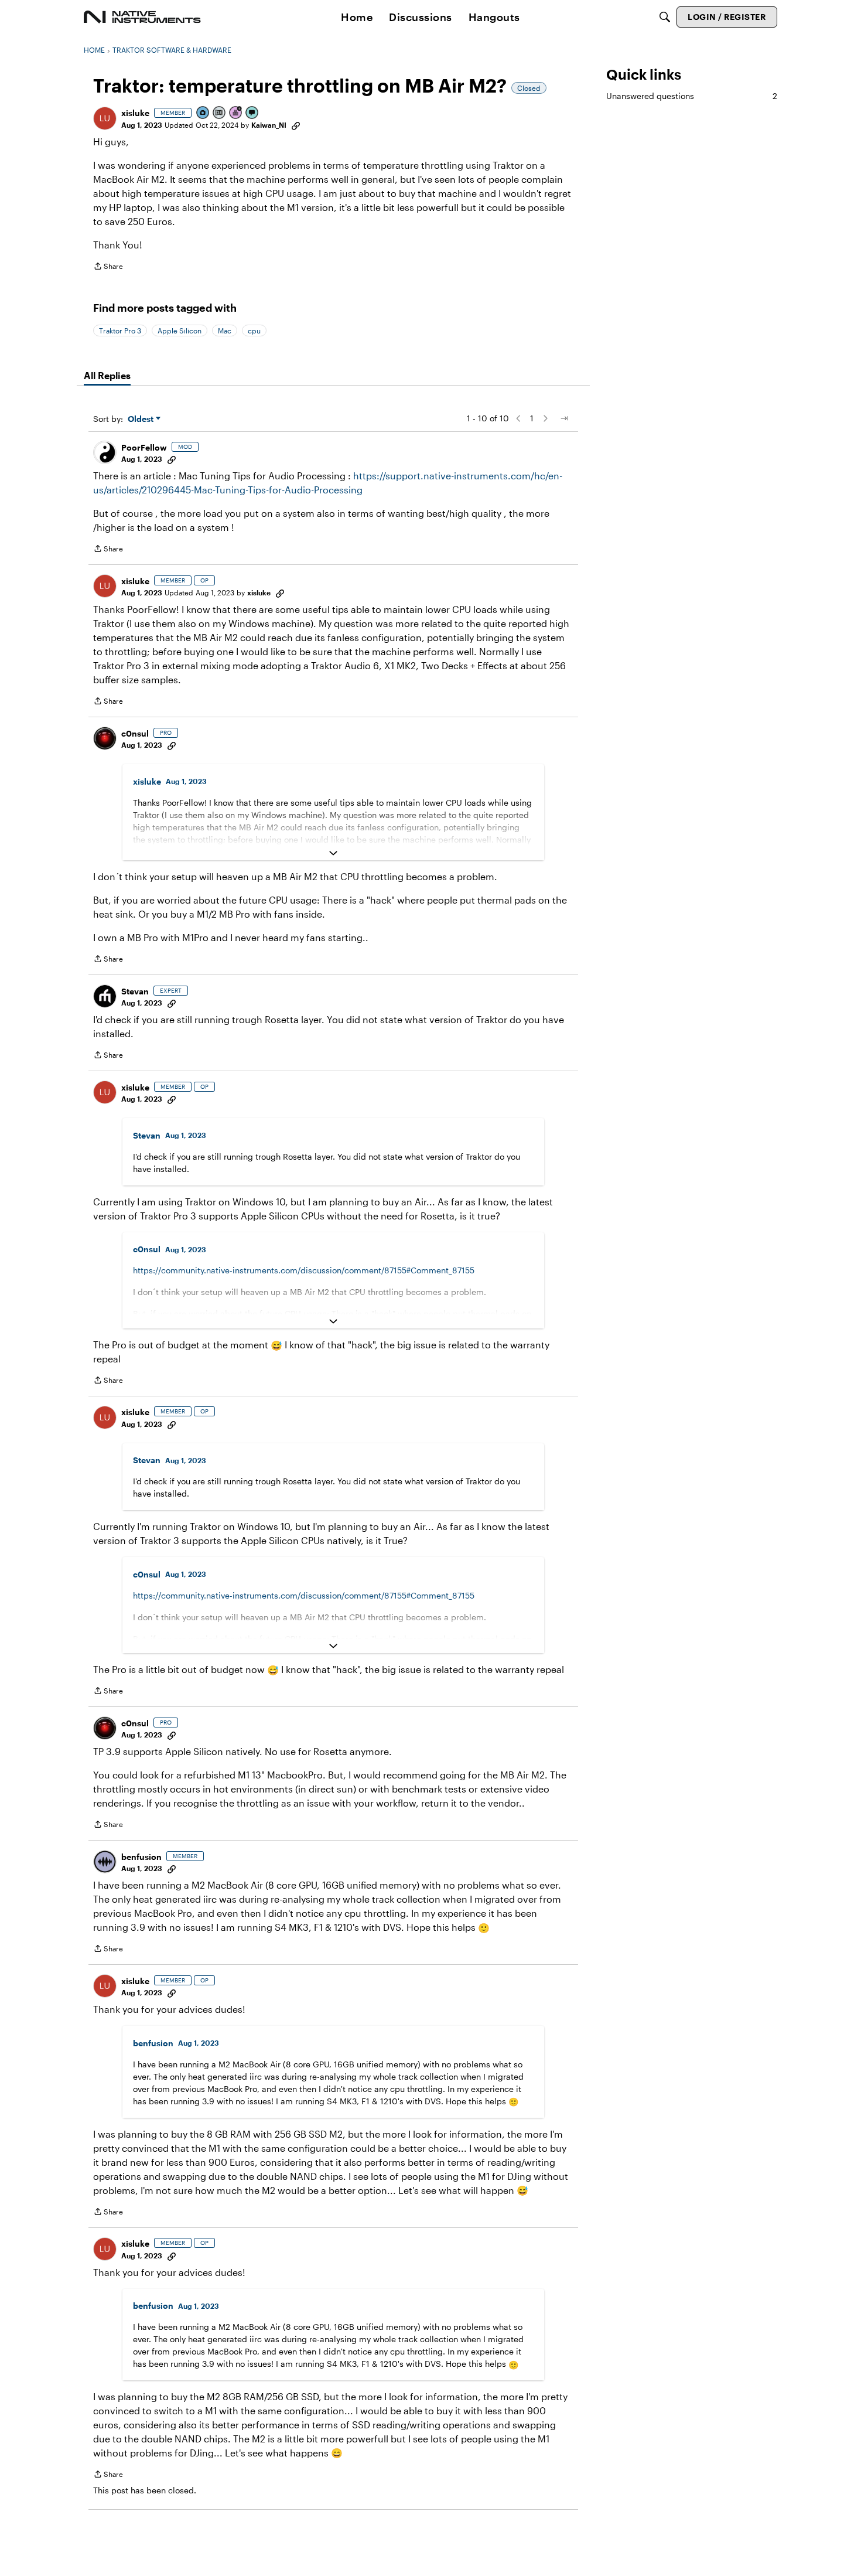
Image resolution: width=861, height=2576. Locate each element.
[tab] (107, 376)
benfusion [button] (141, 1857)
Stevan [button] (135, 991)
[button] (105, 118)
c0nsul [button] (135, 733)
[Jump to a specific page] (564, 418)
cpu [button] (254, 330)
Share (108, 268)
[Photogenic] (203, 113)
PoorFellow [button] (144, 447)
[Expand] (333, 853)
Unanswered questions (692, 96)
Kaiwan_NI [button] (269, 125)
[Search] (665, 17)
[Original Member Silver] (220, 113)
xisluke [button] (135, 113)
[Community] (142, 17)
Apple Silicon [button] (180, 330)
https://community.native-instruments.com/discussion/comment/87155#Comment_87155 (304, 1270)
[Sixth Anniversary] (236, 113)
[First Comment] (252, 113)
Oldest (142, 419)
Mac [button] (225, 330)
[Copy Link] (296, 125)
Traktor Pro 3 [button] (120, 330)
